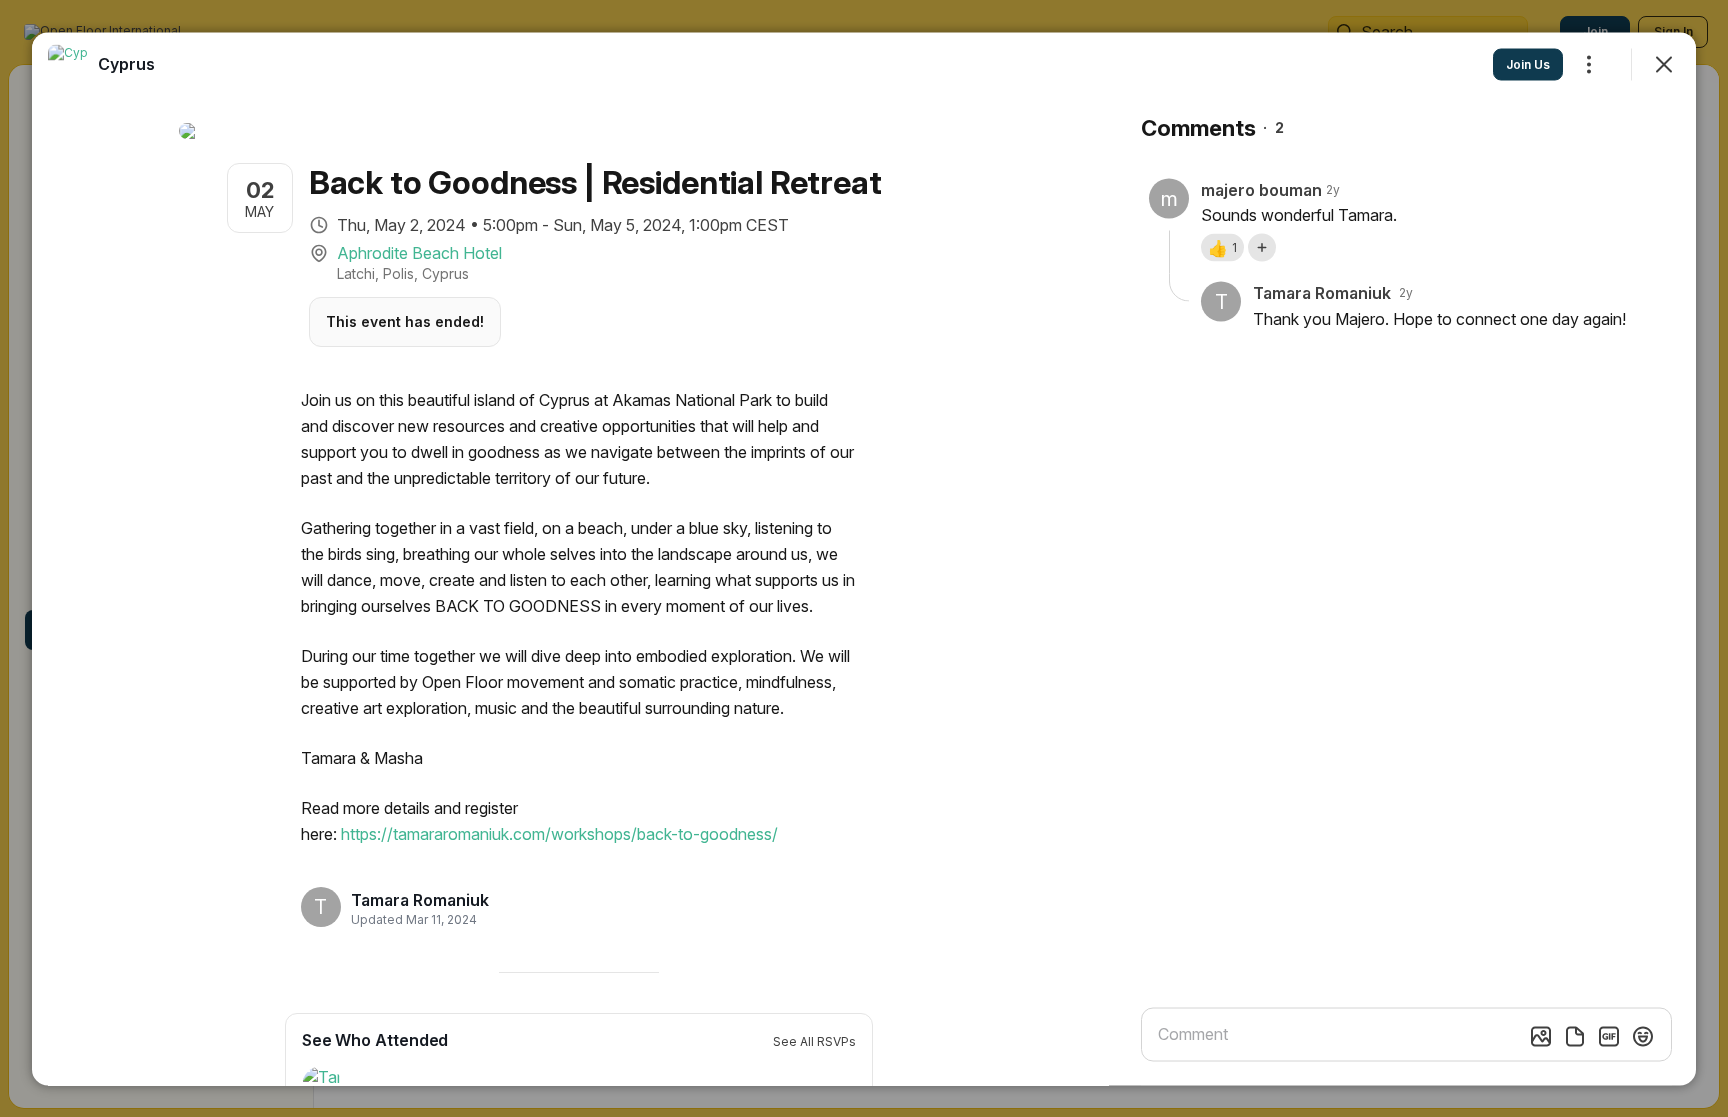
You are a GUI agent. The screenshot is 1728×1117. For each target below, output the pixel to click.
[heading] (420, 900)
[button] (1222, 247)
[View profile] (68, 64)
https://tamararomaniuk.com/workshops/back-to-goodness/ (559, 833)
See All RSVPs (814, 1040)
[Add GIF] (1609, 1036)
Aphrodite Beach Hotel (419, 252)
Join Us (1528, 63)
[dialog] (864, 558)
